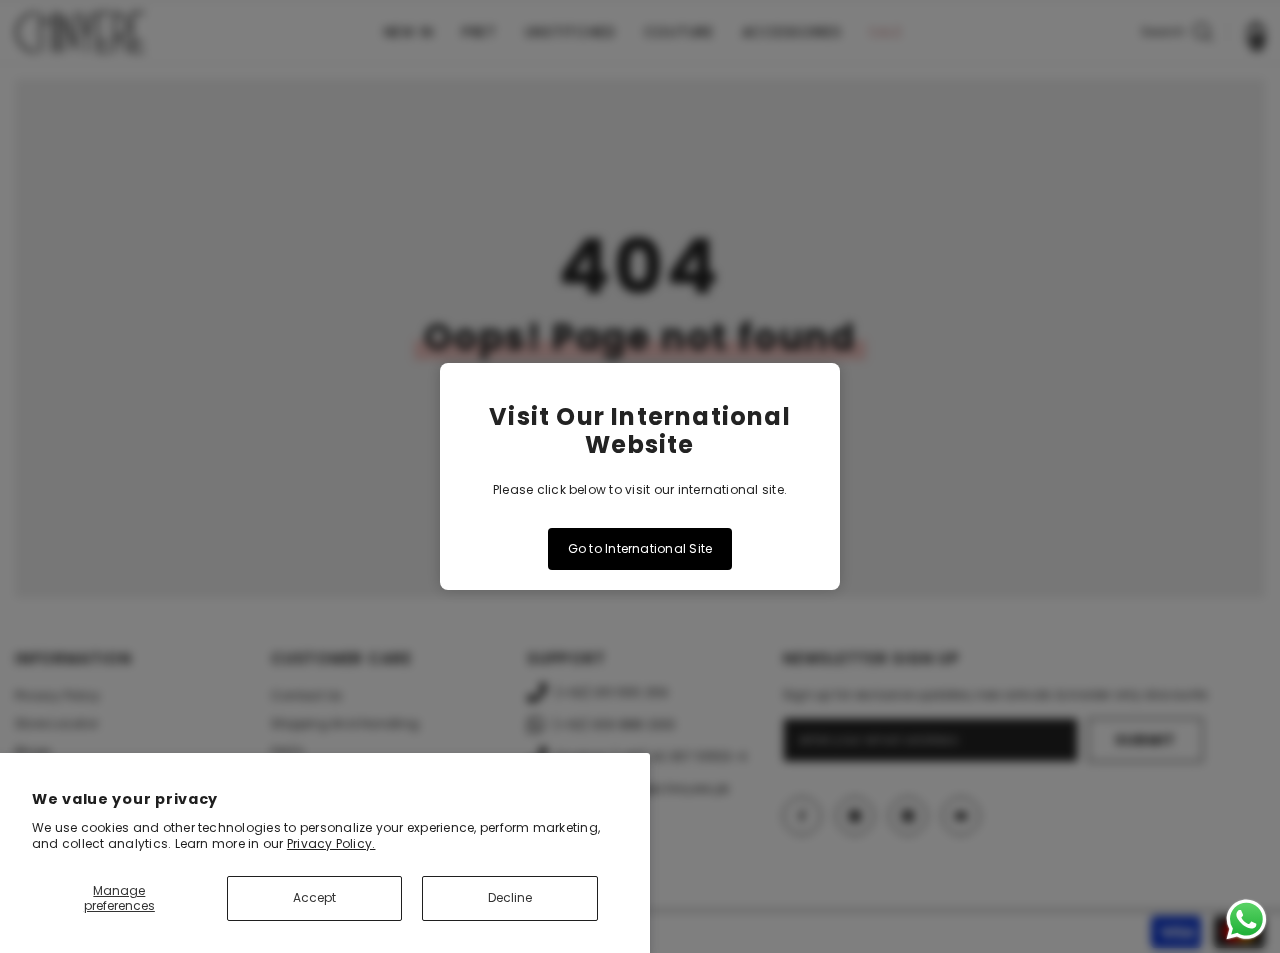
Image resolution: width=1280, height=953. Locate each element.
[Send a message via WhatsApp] (1246, 919)
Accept (314, 897)
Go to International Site (640, 548)
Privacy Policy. (331, 843)
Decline (510, 897)
